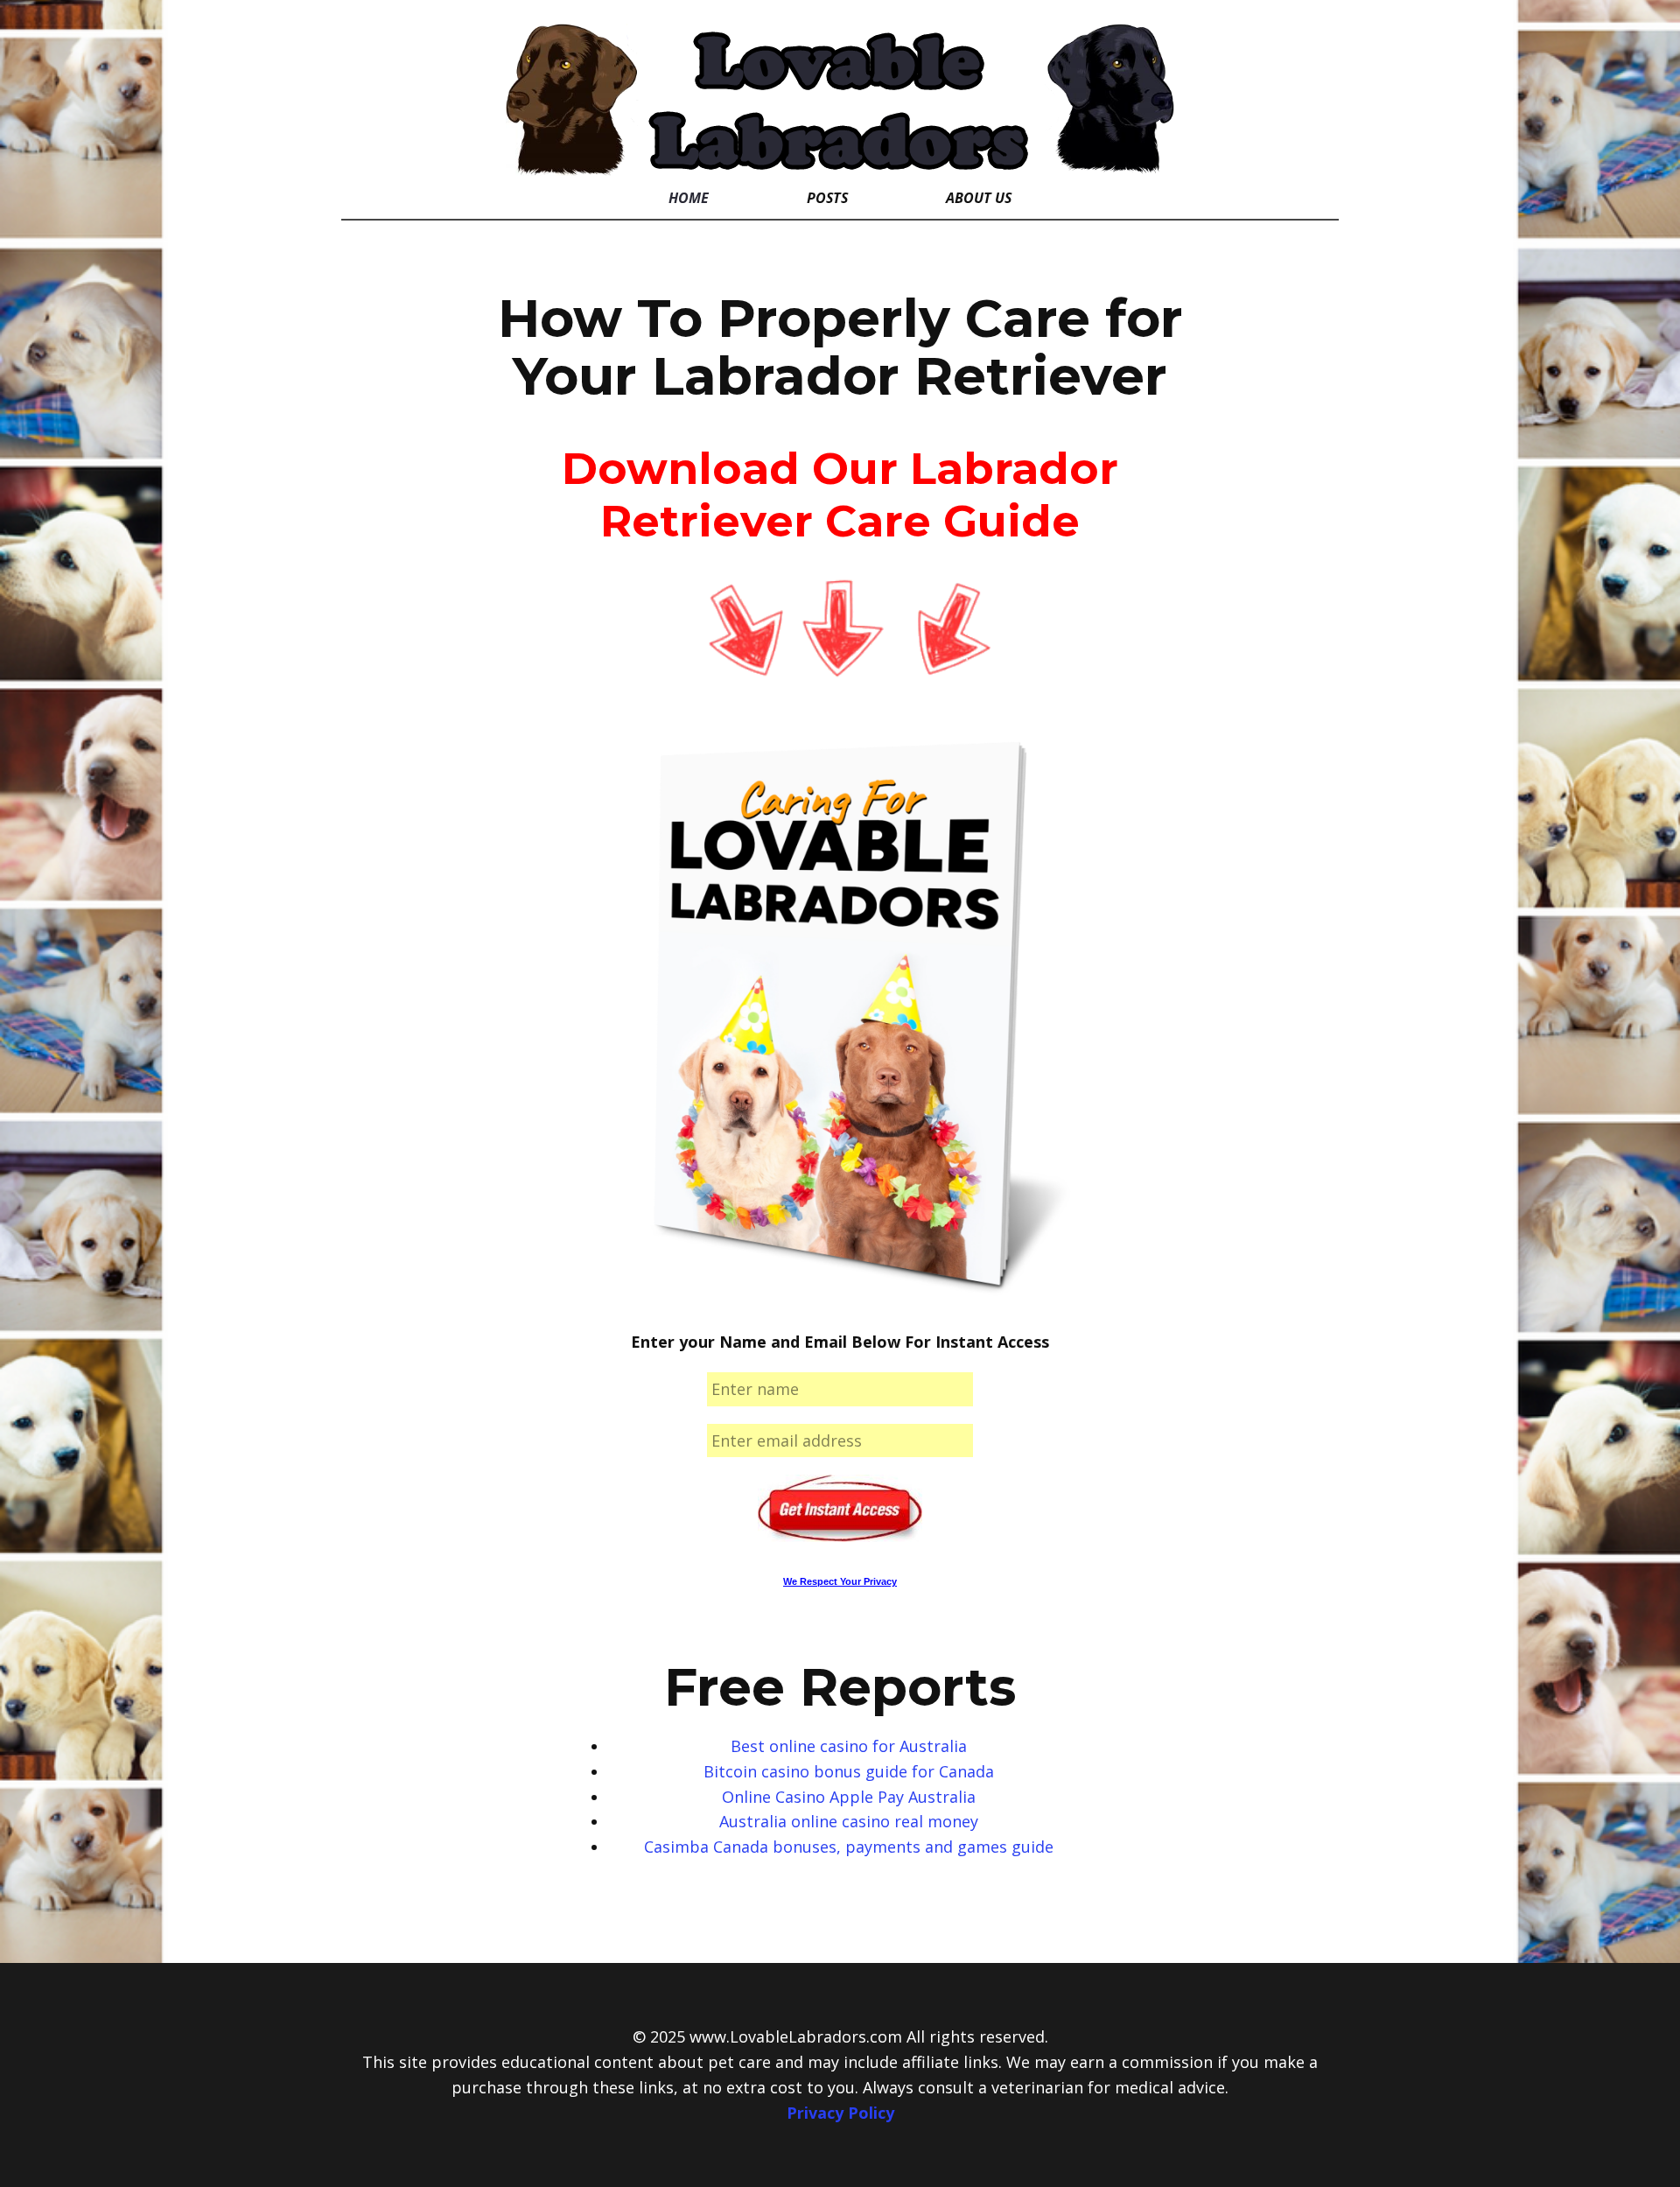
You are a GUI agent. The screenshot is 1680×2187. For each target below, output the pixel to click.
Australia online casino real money (849, 1821)
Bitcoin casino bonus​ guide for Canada (849, 1771)
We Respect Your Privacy (840, 1581)
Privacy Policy (840, 2113)
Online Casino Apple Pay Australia (849, 1797)
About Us (979, 198)
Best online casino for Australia (849, 1746)
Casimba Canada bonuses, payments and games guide (849, 1847)
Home (689, 198)
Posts (827, 198)
